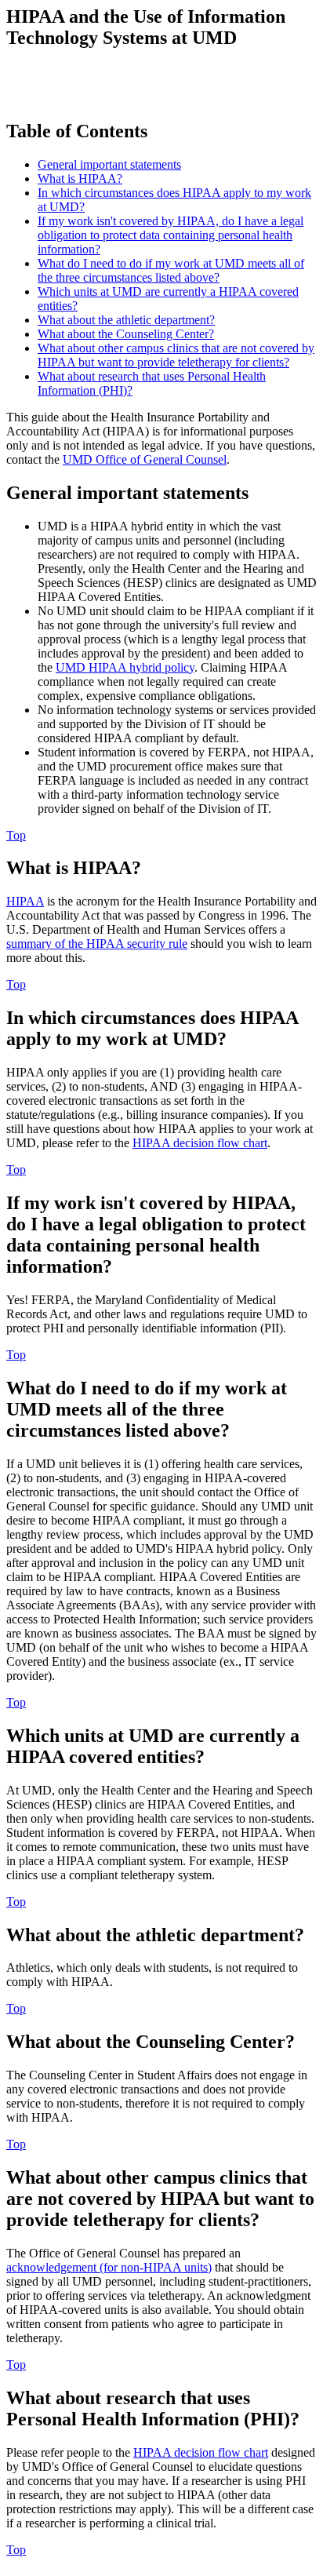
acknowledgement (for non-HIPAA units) (109, 2267)
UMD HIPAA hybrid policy (125, 667)
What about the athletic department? (126, 320)
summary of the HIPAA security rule (97, 944)
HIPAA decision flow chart (200, 1143)
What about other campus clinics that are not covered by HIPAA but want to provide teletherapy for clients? (176, 355)
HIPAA (25, 901)
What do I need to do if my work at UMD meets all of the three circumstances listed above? (171, 270)
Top (16, 835)
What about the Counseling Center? (126, 334)
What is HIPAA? (80, 179)
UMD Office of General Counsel (145, 459)
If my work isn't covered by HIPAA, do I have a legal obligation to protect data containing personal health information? (171, 235)
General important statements (109, 164)
